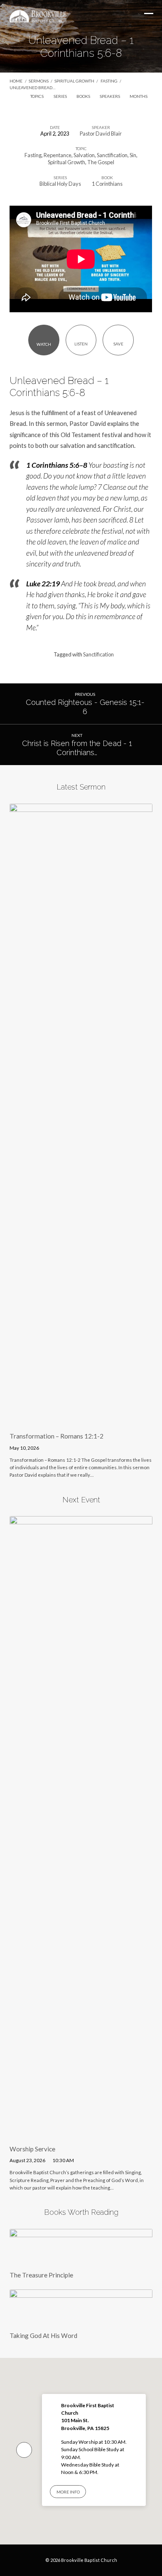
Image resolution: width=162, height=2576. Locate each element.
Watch (44, 344)
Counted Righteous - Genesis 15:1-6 (85, 707)
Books (84, 96)
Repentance (58, 155)
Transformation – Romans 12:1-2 (56, 1436)
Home (16, 81)
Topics (37, 96)
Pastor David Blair (101, 134)
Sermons (39, 81)
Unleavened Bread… (32, 87)
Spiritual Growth (74, 81)
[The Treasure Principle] (81, 2260)
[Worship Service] (81, 2133)
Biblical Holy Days (60, 184)
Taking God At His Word (43, 2335)
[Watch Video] (48, 1447)
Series (61, 96)
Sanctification (112, 155)
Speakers (110, 96)
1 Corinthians (107, 184)
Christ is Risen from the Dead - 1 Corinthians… (77, 748)
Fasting (109, 81)
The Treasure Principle (41, 2275)
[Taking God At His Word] (81, 2320)
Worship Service (32, 2149)
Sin (133, 155)
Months (139, 96)
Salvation (84, 155)
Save (118, 344)
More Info (68, 2492)
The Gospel (101, 162)
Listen (81, 344)
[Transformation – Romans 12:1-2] (81, 1421)
